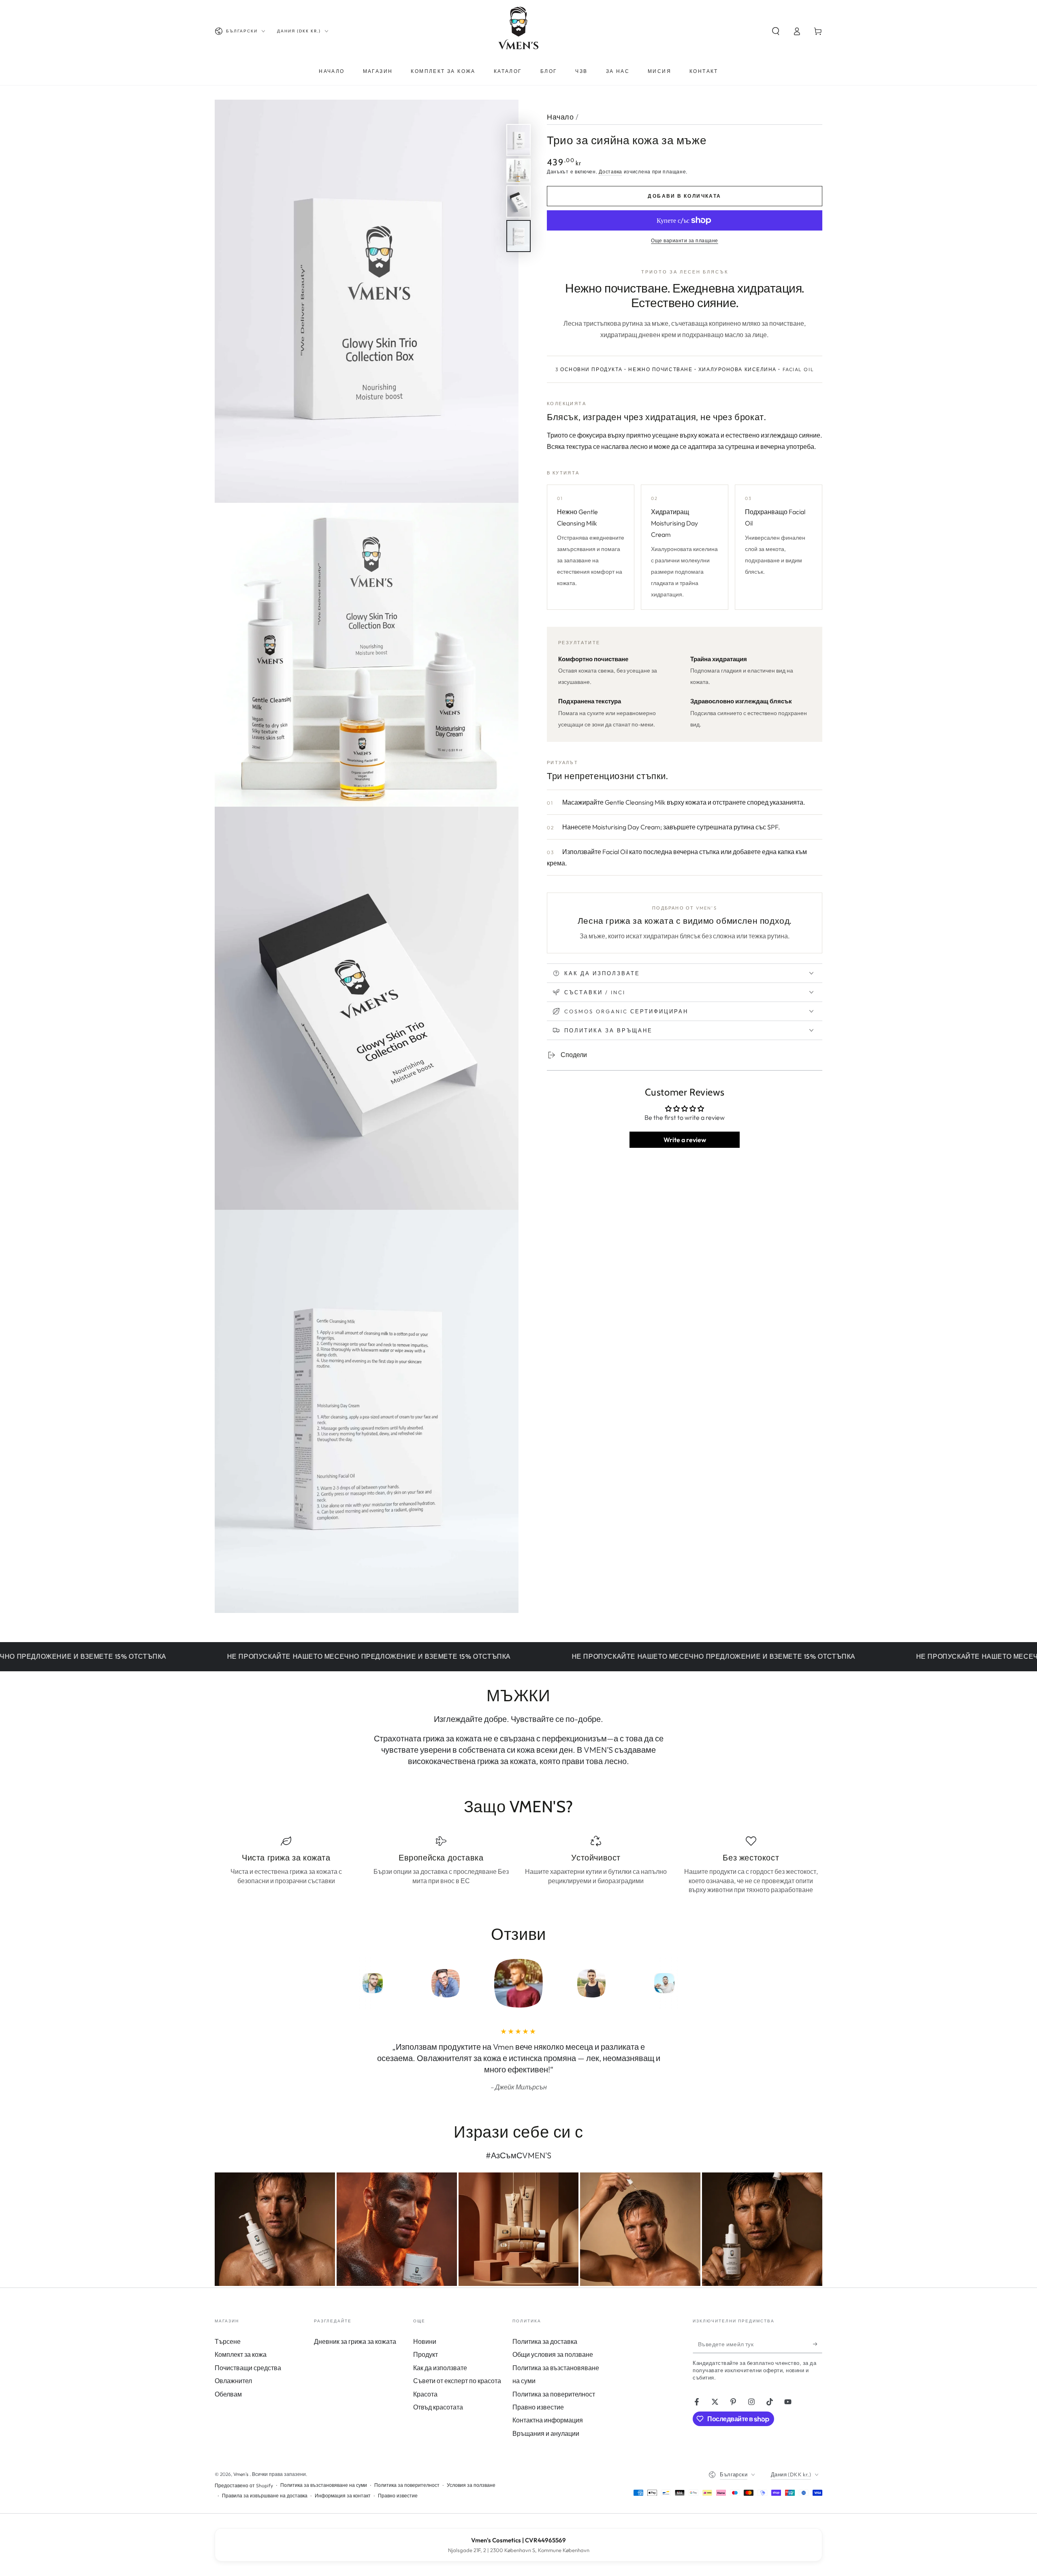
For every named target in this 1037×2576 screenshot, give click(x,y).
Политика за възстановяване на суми (324, 2485)
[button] (776, 31)
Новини (425, 2341)
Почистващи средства (248, 2368)
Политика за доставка (545, 2341)
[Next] (719, 1983)
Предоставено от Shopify (244, 2485)
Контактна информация (548, 2420)
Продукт (426, 2354)
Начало (560, 117)
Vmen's (241, 2474)
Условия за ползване (471, 2485)
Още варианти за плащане (685, 240)
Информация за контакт (343, 2496)
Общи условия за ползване (553, 2354)
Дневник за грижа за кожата (355, 2341)
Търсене (228, 2341)
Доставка (610, 172)
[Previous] (318, 1983)
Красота (425, 2394)
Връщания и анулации (546, 2433)
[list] (518, 1865)
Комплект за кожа (241, 2354)
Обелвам (228, 2394)
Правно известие (538, 2407)
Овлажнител (233, 2381)
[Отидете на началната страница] (518, 31)
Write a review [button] (685, 1140)
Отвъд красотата (438, 2407)
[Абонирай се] (818, 2344)
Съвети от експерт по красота (457, 2381)
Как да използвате (440, 2368)
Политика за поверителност (554, 2394)
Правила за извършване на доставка (265, 2496)
